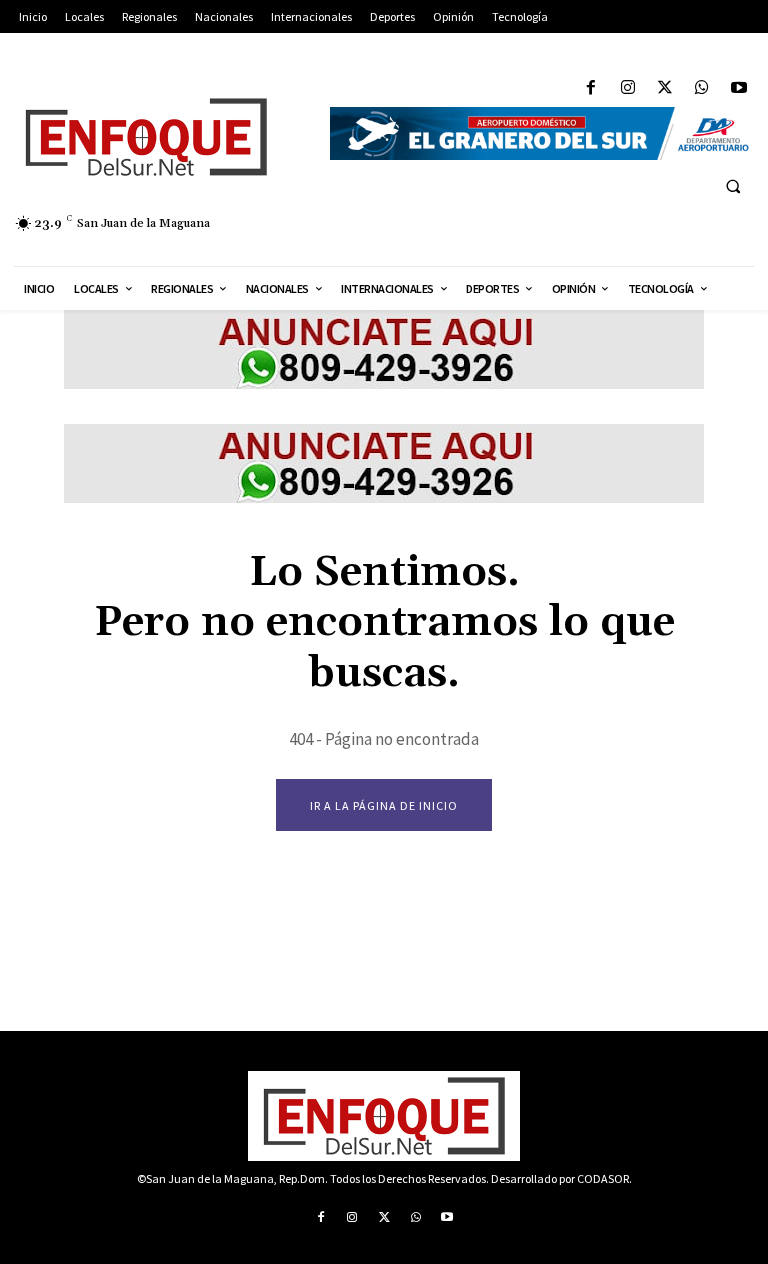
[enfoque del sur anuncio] (384, 383)
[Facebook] (590, 88)
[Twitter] (664, 88)
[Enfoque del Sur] (160, 137)
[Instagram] (627, 88)
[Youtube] (739, 88)
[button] (733, 186)
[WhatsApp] (702, 88)
